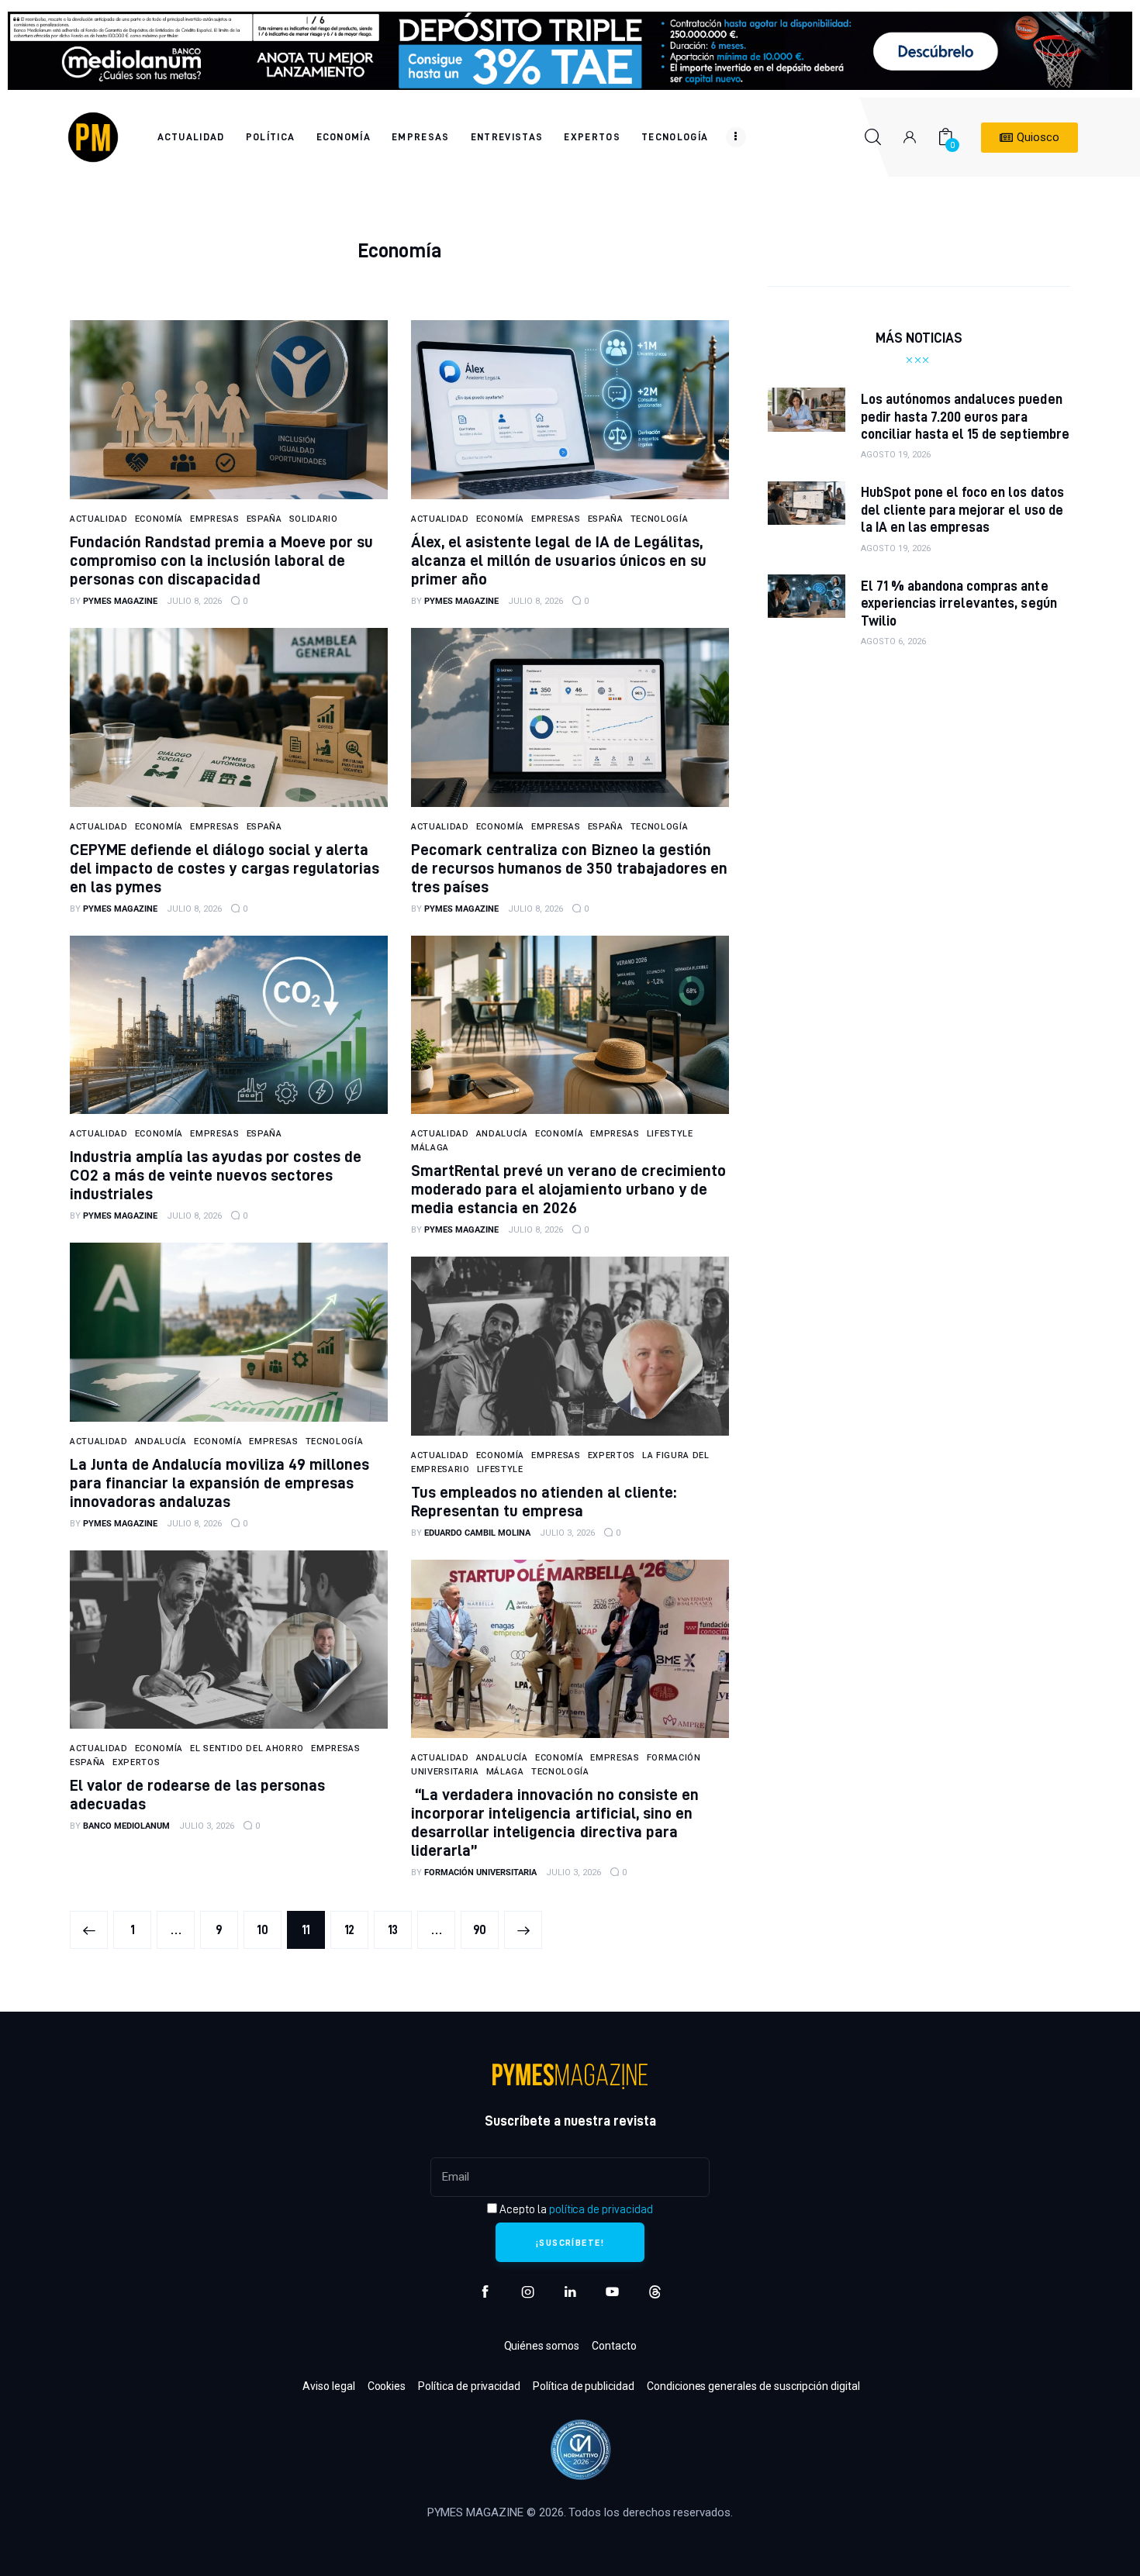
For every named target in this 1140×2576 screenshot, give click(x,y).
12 (356, 1924)
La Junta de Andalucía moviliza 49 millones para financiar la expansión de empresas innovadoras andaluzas (219, 1483)
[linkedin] (570, 2292)
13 (400, 1924)
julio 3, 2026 (567, 1533)
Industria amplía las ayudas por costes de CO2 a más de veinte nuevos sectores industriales (216, 1175)
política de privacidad (601, 2209)
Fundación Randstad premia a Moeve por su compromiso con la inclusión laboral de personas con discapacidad (221, 560)
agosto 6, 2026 (893, 641)
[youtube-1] (612, 2292)
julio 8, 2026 (194, 601)
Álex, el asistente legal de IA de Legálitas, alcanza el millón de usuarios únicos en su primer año (559, 560)
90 (486, 1924)
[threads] (655, 2292)
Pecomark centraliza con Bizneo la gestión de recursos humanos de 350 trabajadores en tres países (569, 868)
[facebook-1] (485, 2292)
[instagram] (528, 2292)
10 (269, 1924)
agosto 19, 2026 (896, 455)
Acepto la (575, 2209)
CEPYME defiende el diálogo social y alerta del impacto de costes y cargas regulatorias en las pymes (225, 868)
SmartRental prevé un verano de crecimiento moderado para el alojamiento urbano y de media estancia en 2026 (568, 1189)
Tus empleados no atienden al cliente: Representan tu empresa (544, 1501)
